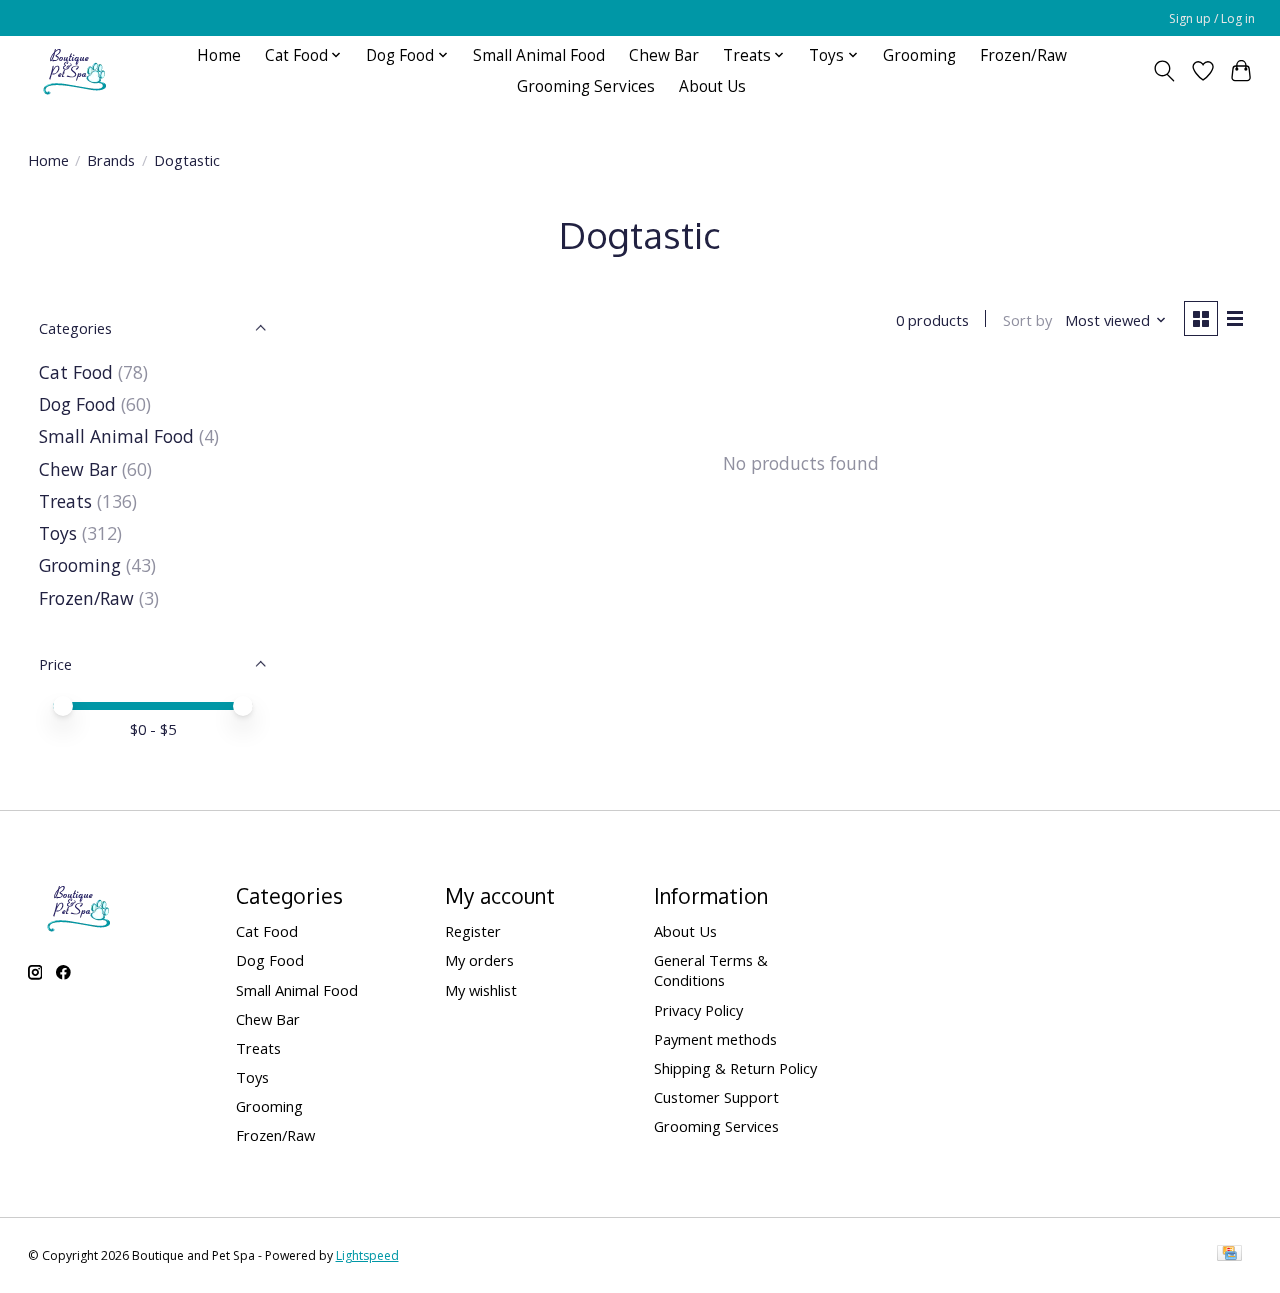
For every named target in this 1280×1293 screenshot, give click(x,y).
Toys (58, 533)
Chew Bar (664, 55)
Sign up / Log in (1212, 18)
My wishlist (481, 990)
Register (473, 931)
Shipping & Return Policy (735, 1068)
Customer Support (716, 1097)
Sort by (1027, 320)
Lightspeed (367, 1255)
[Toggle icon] (1163, 71)
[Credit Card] (1229, 1255)
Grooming (919, 55)
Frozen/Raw (1023, 55)
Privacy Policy (698, 1010)
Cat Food (76, 372)
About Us (712, 86)
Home (219, 55)
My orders (479, 960)
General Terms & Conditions (711, 970)
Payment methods (715, 1039)
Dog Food (77, 404)
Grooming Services (586, 86)
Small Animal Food (539, 55)
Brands (111, 160)
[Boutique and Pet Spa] (74, 70)
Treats (65, 501)
